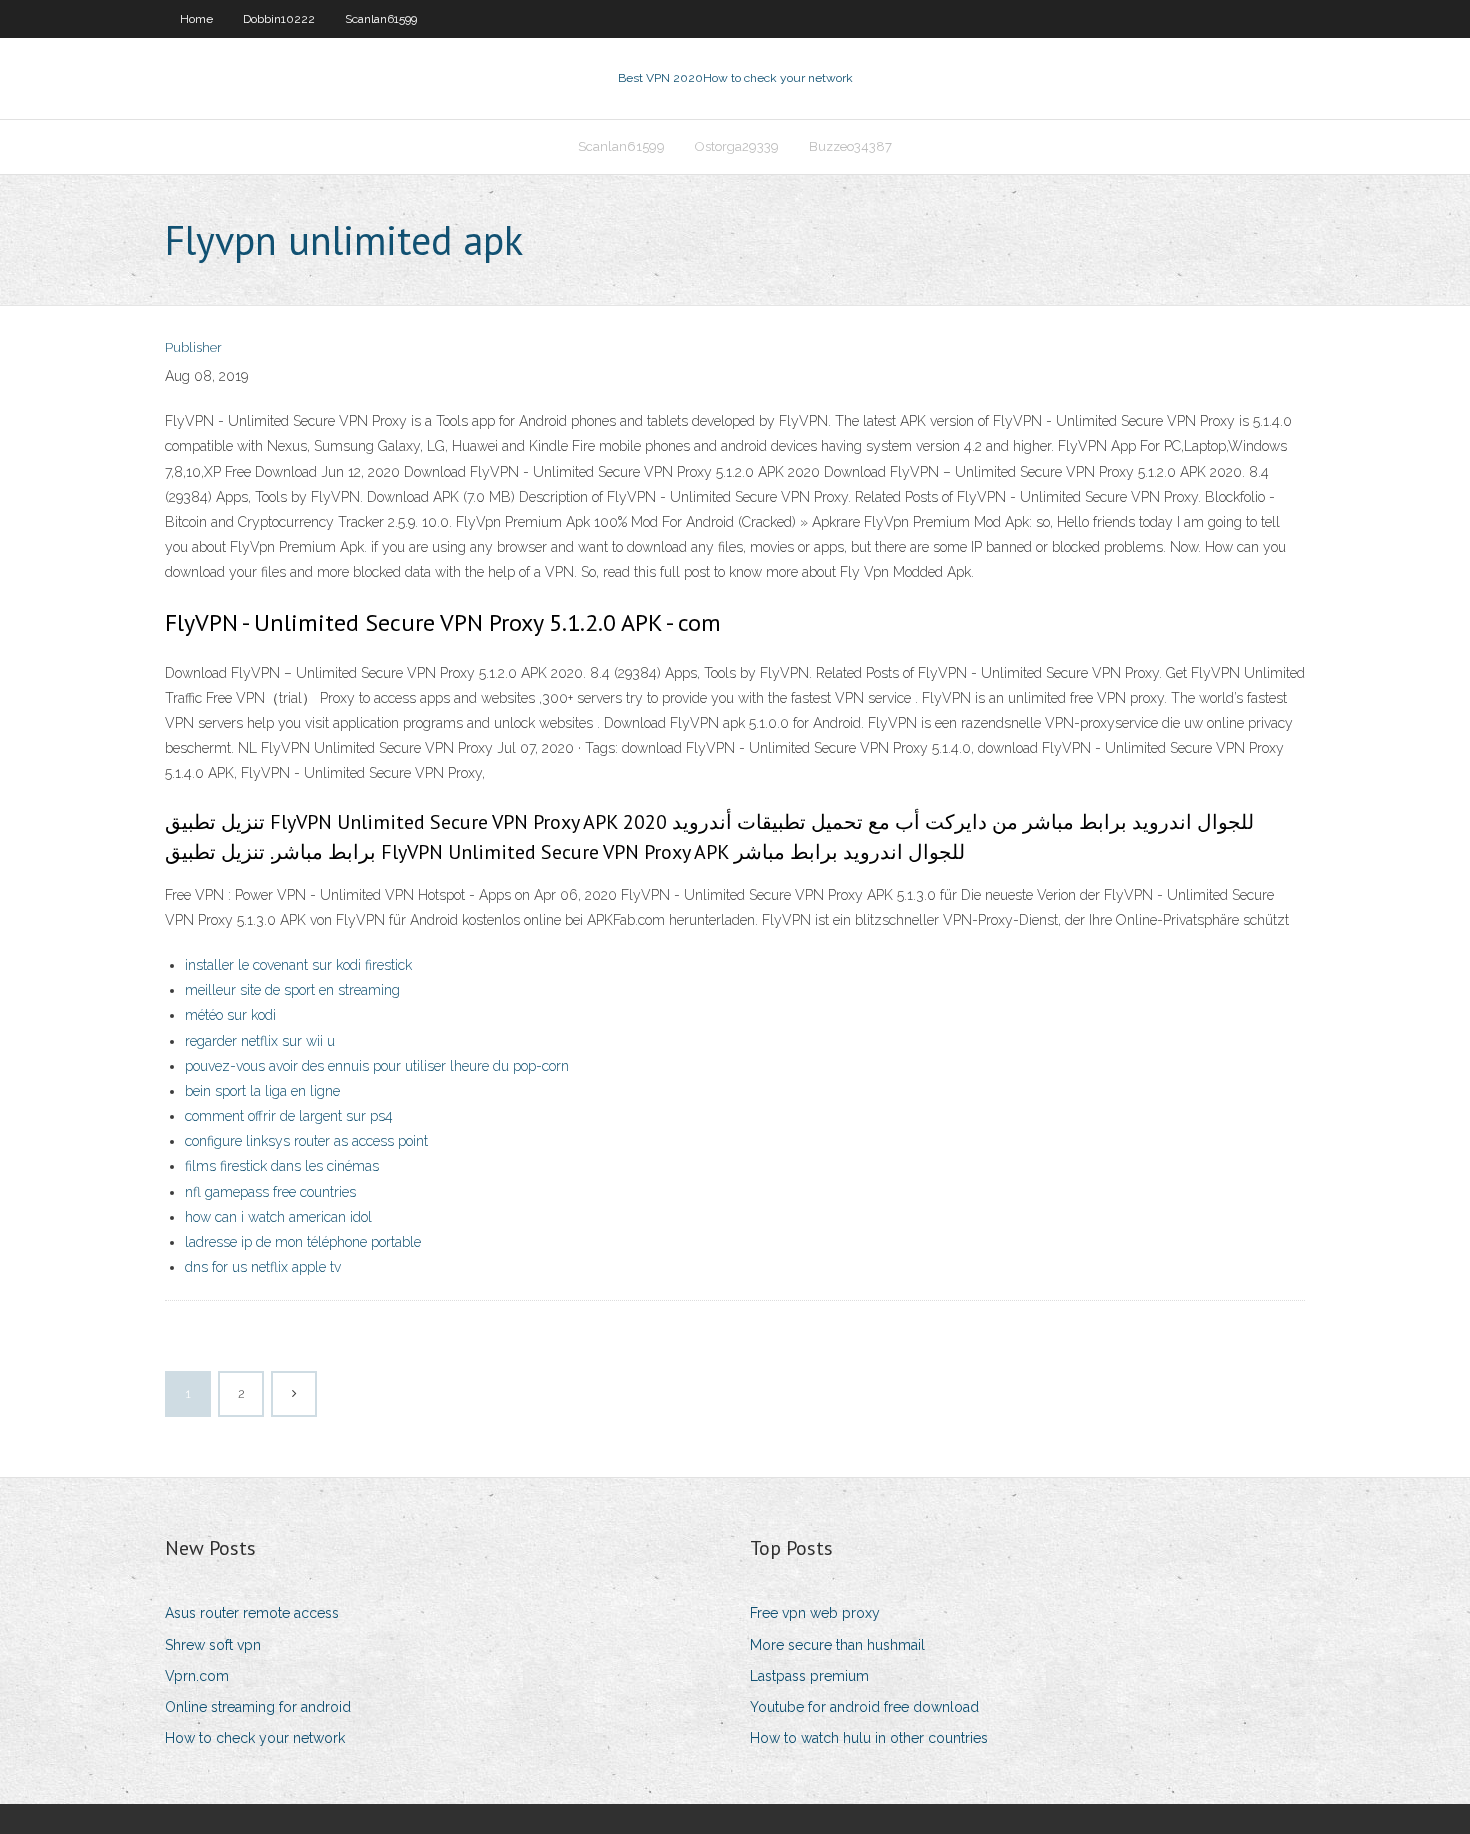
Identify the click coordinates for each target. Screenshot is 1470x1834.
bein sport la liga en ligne (262, 1091)
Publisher (193, 347)
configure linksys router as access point (306, 1141)
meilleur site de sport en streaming (292, 990)
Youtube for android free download (864, 1707)
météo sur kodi (230, 1015)
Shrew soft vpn (213, 1645)
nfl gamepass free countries (270, 1192)
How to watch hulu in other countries (869, 1738)
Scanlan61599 (381, 19)
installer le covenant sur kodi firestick (298, 965)
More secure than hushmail (837, 1645)
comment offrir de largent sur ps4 (289, 1116)
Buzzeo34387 (850, 146)
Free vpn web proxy (815, 1613)
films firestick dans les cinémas (282, 1166)
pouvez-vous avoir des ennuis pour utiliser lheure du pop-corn (377, 1066)
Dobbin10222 (279, 19)
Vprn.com (197, 1676)
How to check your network (255, 1738)
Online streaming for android (258, 1707)
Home (196, 19)
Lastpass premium (809, 1676)
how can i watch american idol (278, 1217)
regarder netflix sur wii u (260, 1041)
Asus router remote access (252, 1613)
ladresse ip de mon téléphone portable (303, 1242)
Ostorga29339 (737, 146)
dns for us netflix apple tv (263, 1267)
